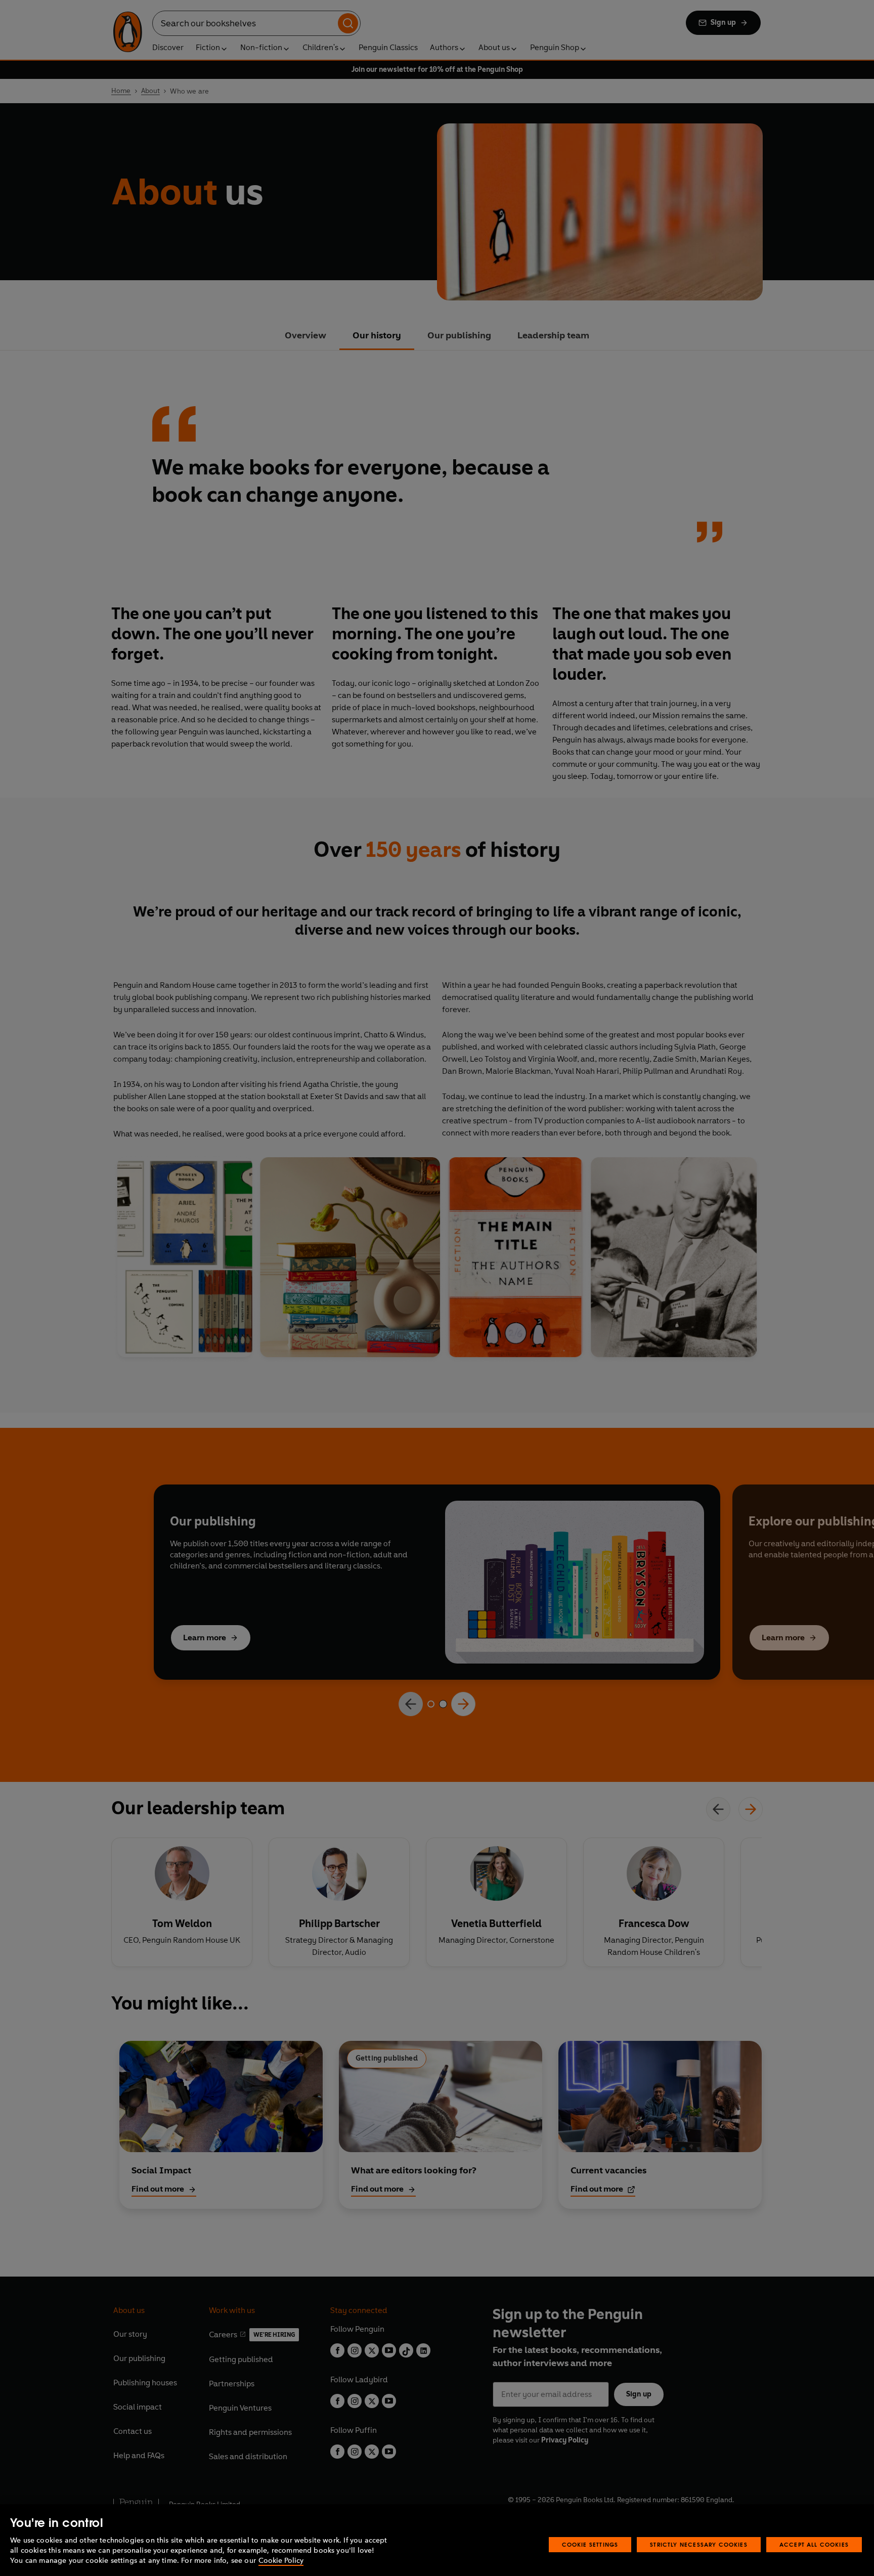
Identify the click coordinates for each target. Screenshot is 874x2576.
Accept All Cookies (814, 2544)
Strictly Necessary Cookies (699, 2544)
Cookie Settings (590, 2544)
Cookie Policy (281, 2561)
